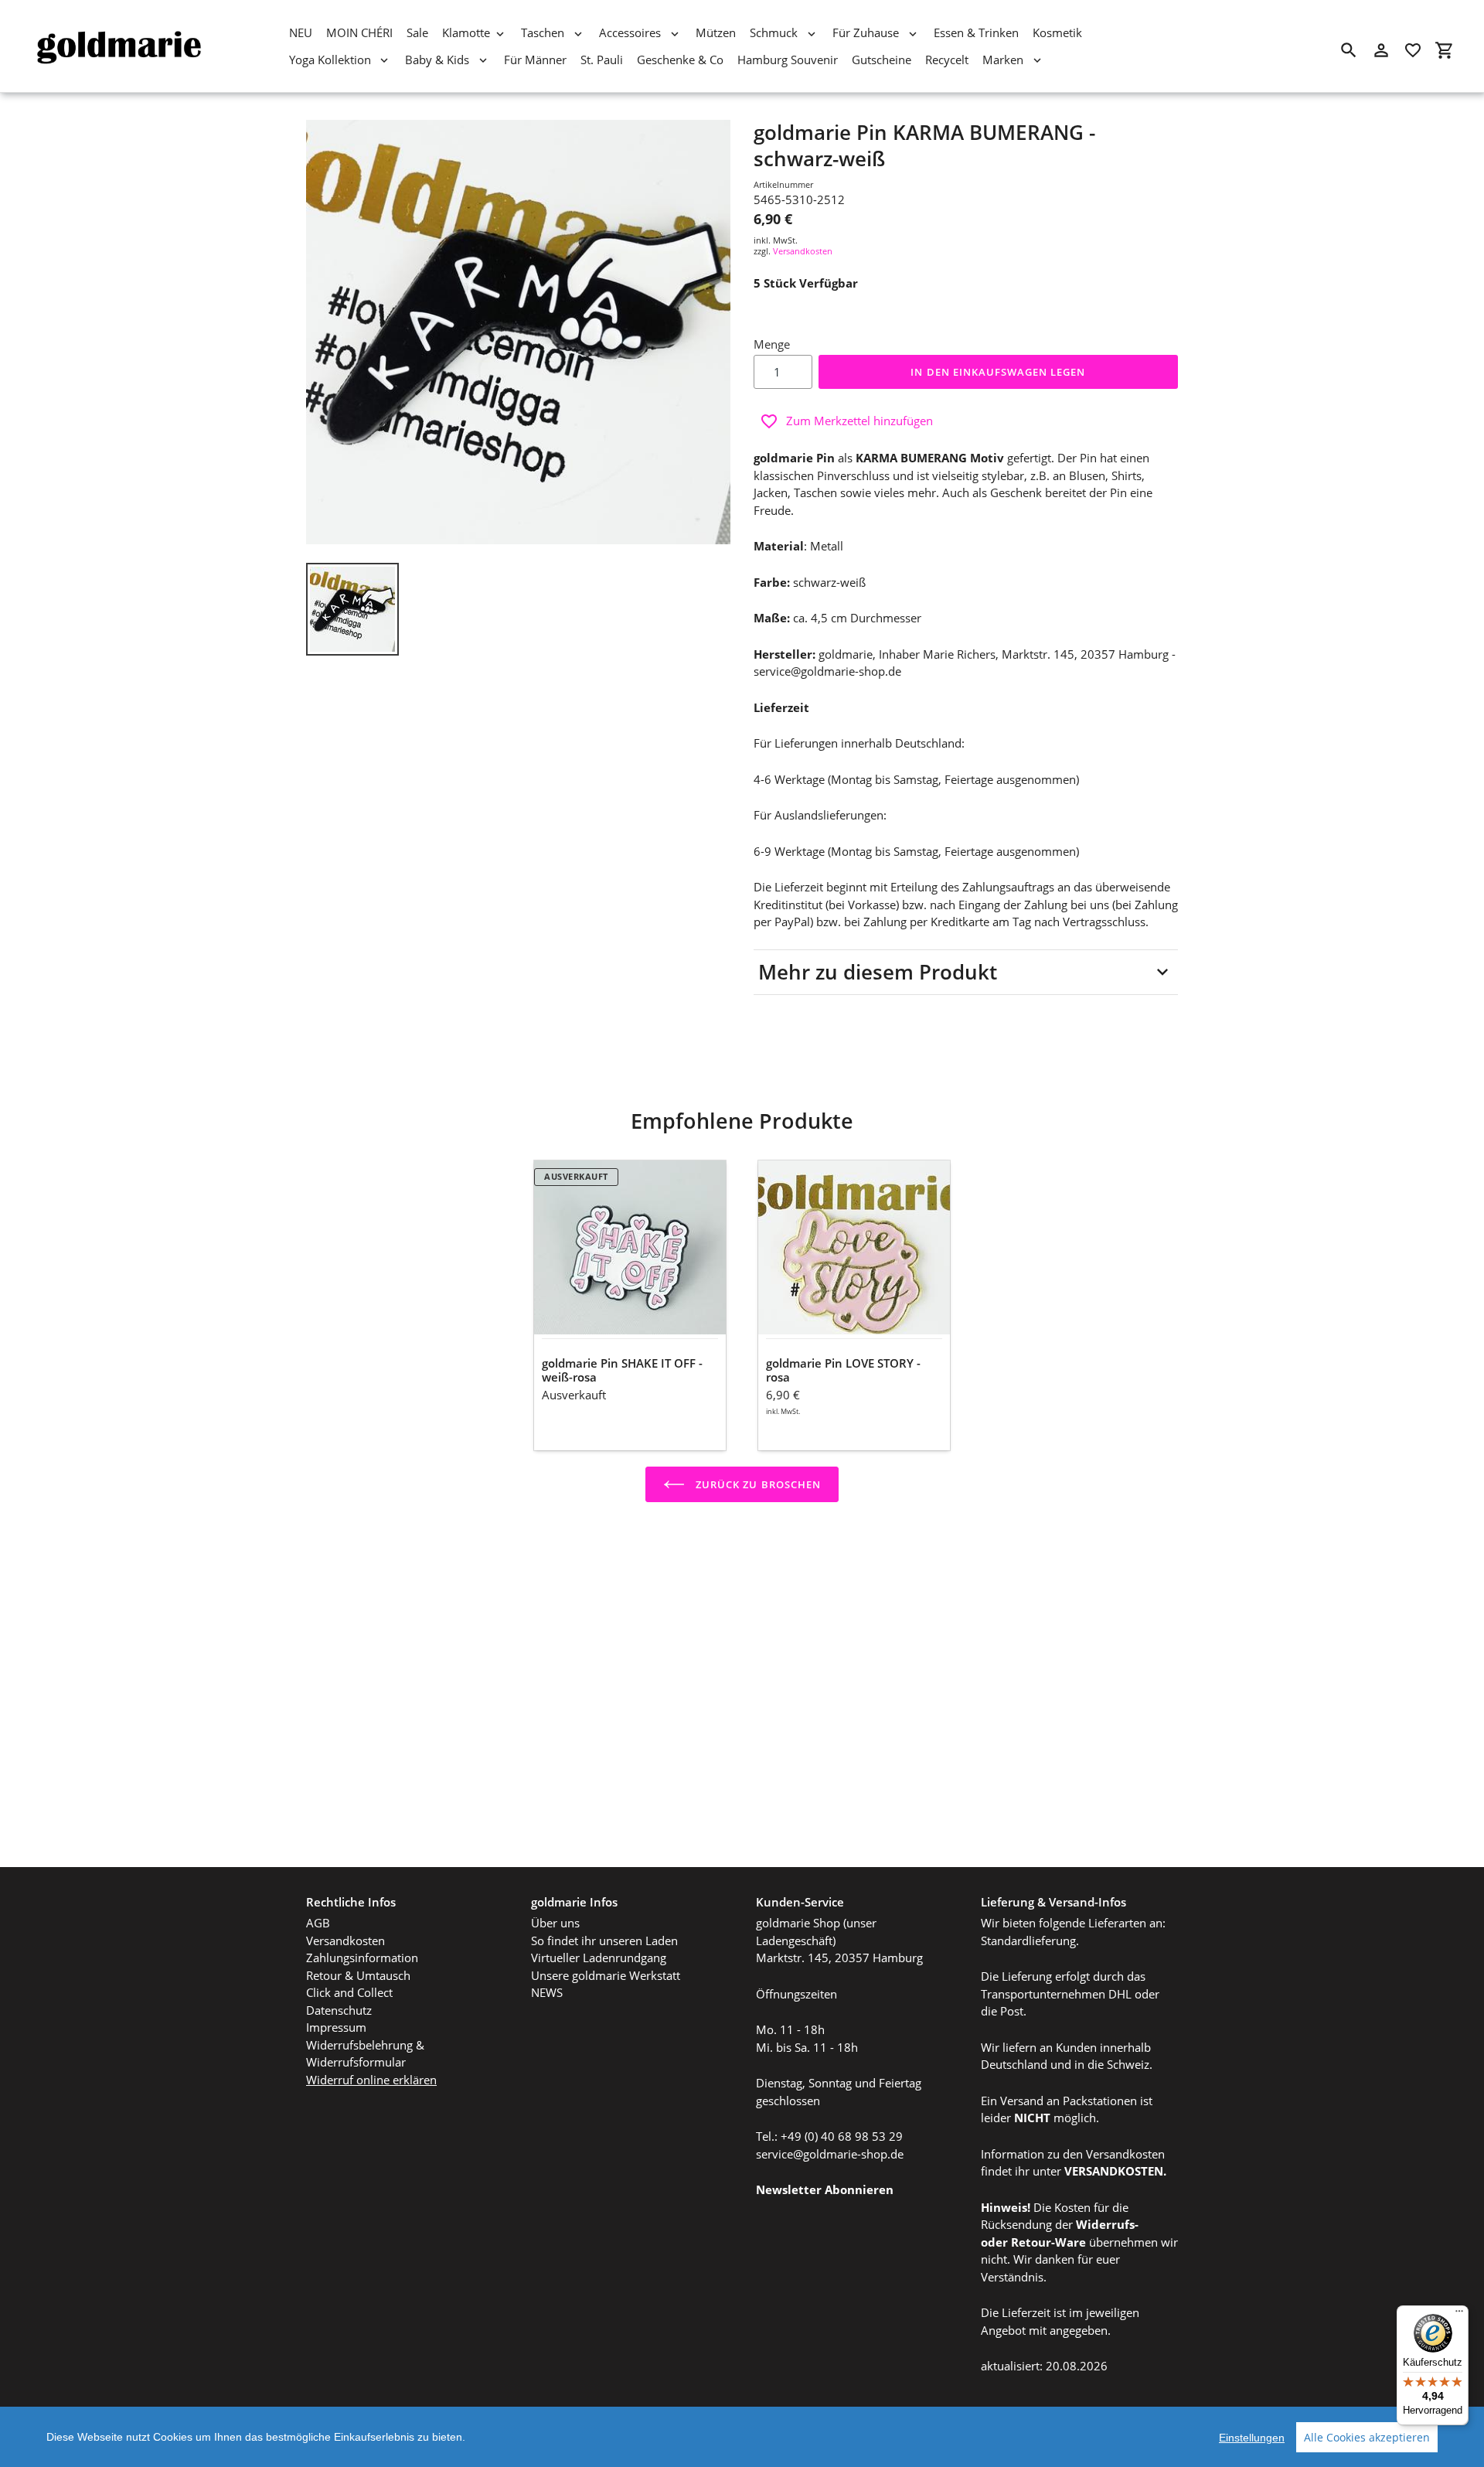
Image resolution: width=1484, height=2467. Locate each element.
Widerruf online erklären (371, 2080)
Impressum (336, 2027)
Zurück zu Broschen (757, 1484)
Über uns (555, 1923)
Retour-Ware (1048, 2242)
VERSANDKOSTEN (1114, 2171)
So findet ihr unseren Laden (604, 1941)
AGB (318, 1923)
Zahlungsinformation (362, 1958)
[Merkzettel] (1413, 50)
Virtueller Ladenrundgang (599, 1958)
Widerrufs (1105, 2224)
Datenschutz (339, 2010)
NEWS (547, 1992)
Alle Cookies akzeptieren (1367, 2437)
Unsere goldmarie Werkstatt (606, 1975)
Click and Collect (349, 1992)
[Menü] (1459, 2315)
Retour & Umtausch (358, 1975)
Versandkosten (803, 251)
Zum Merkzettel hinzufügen (859, 421)
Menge (772, 344)
